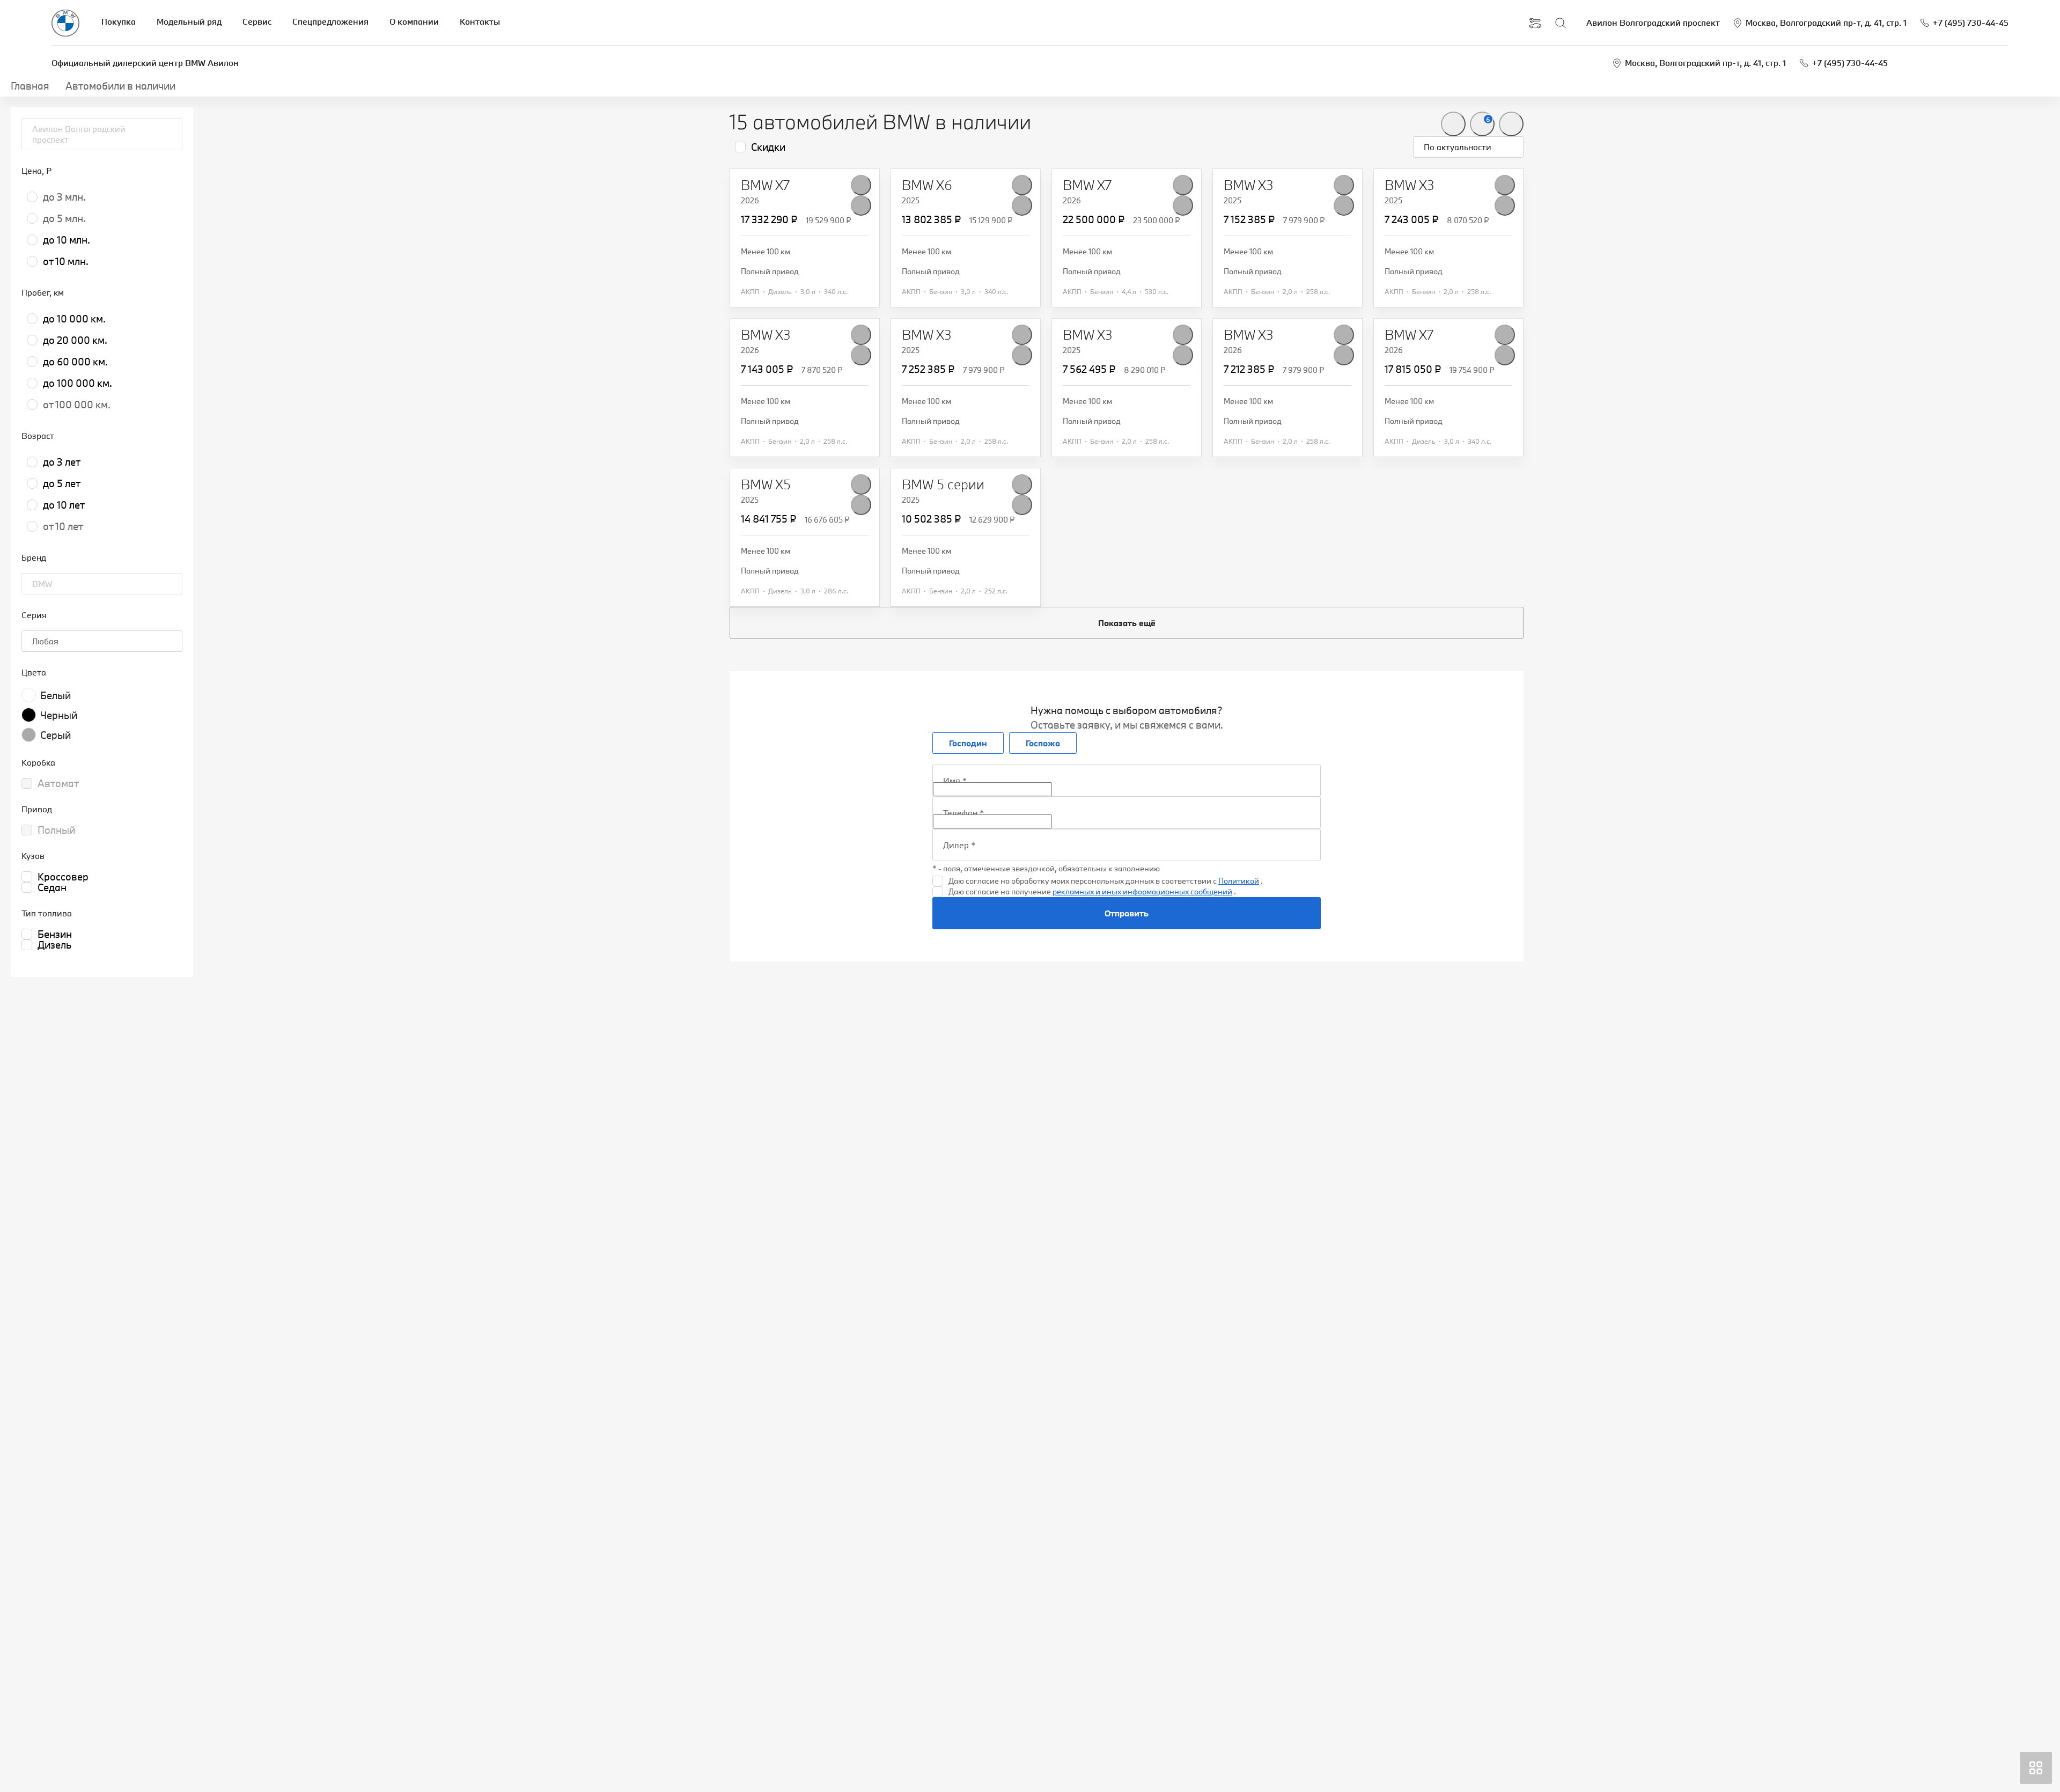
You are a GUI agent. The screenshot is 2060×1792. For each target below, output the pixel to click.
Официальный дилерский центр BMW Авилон (145, 63)
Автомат (58, 783)
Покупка (119, 21)
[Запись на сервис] (1535, 23)
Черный (59, 715)
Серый (56, 735)
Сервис (257, 21)
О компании (414, 21)
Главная (30, 86)
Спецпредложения (330, 21)
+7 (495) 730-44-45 (1850, 63)
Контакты (480, 21)
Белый (56, 695)
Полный (56, 830)
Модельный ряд (189, 21)
